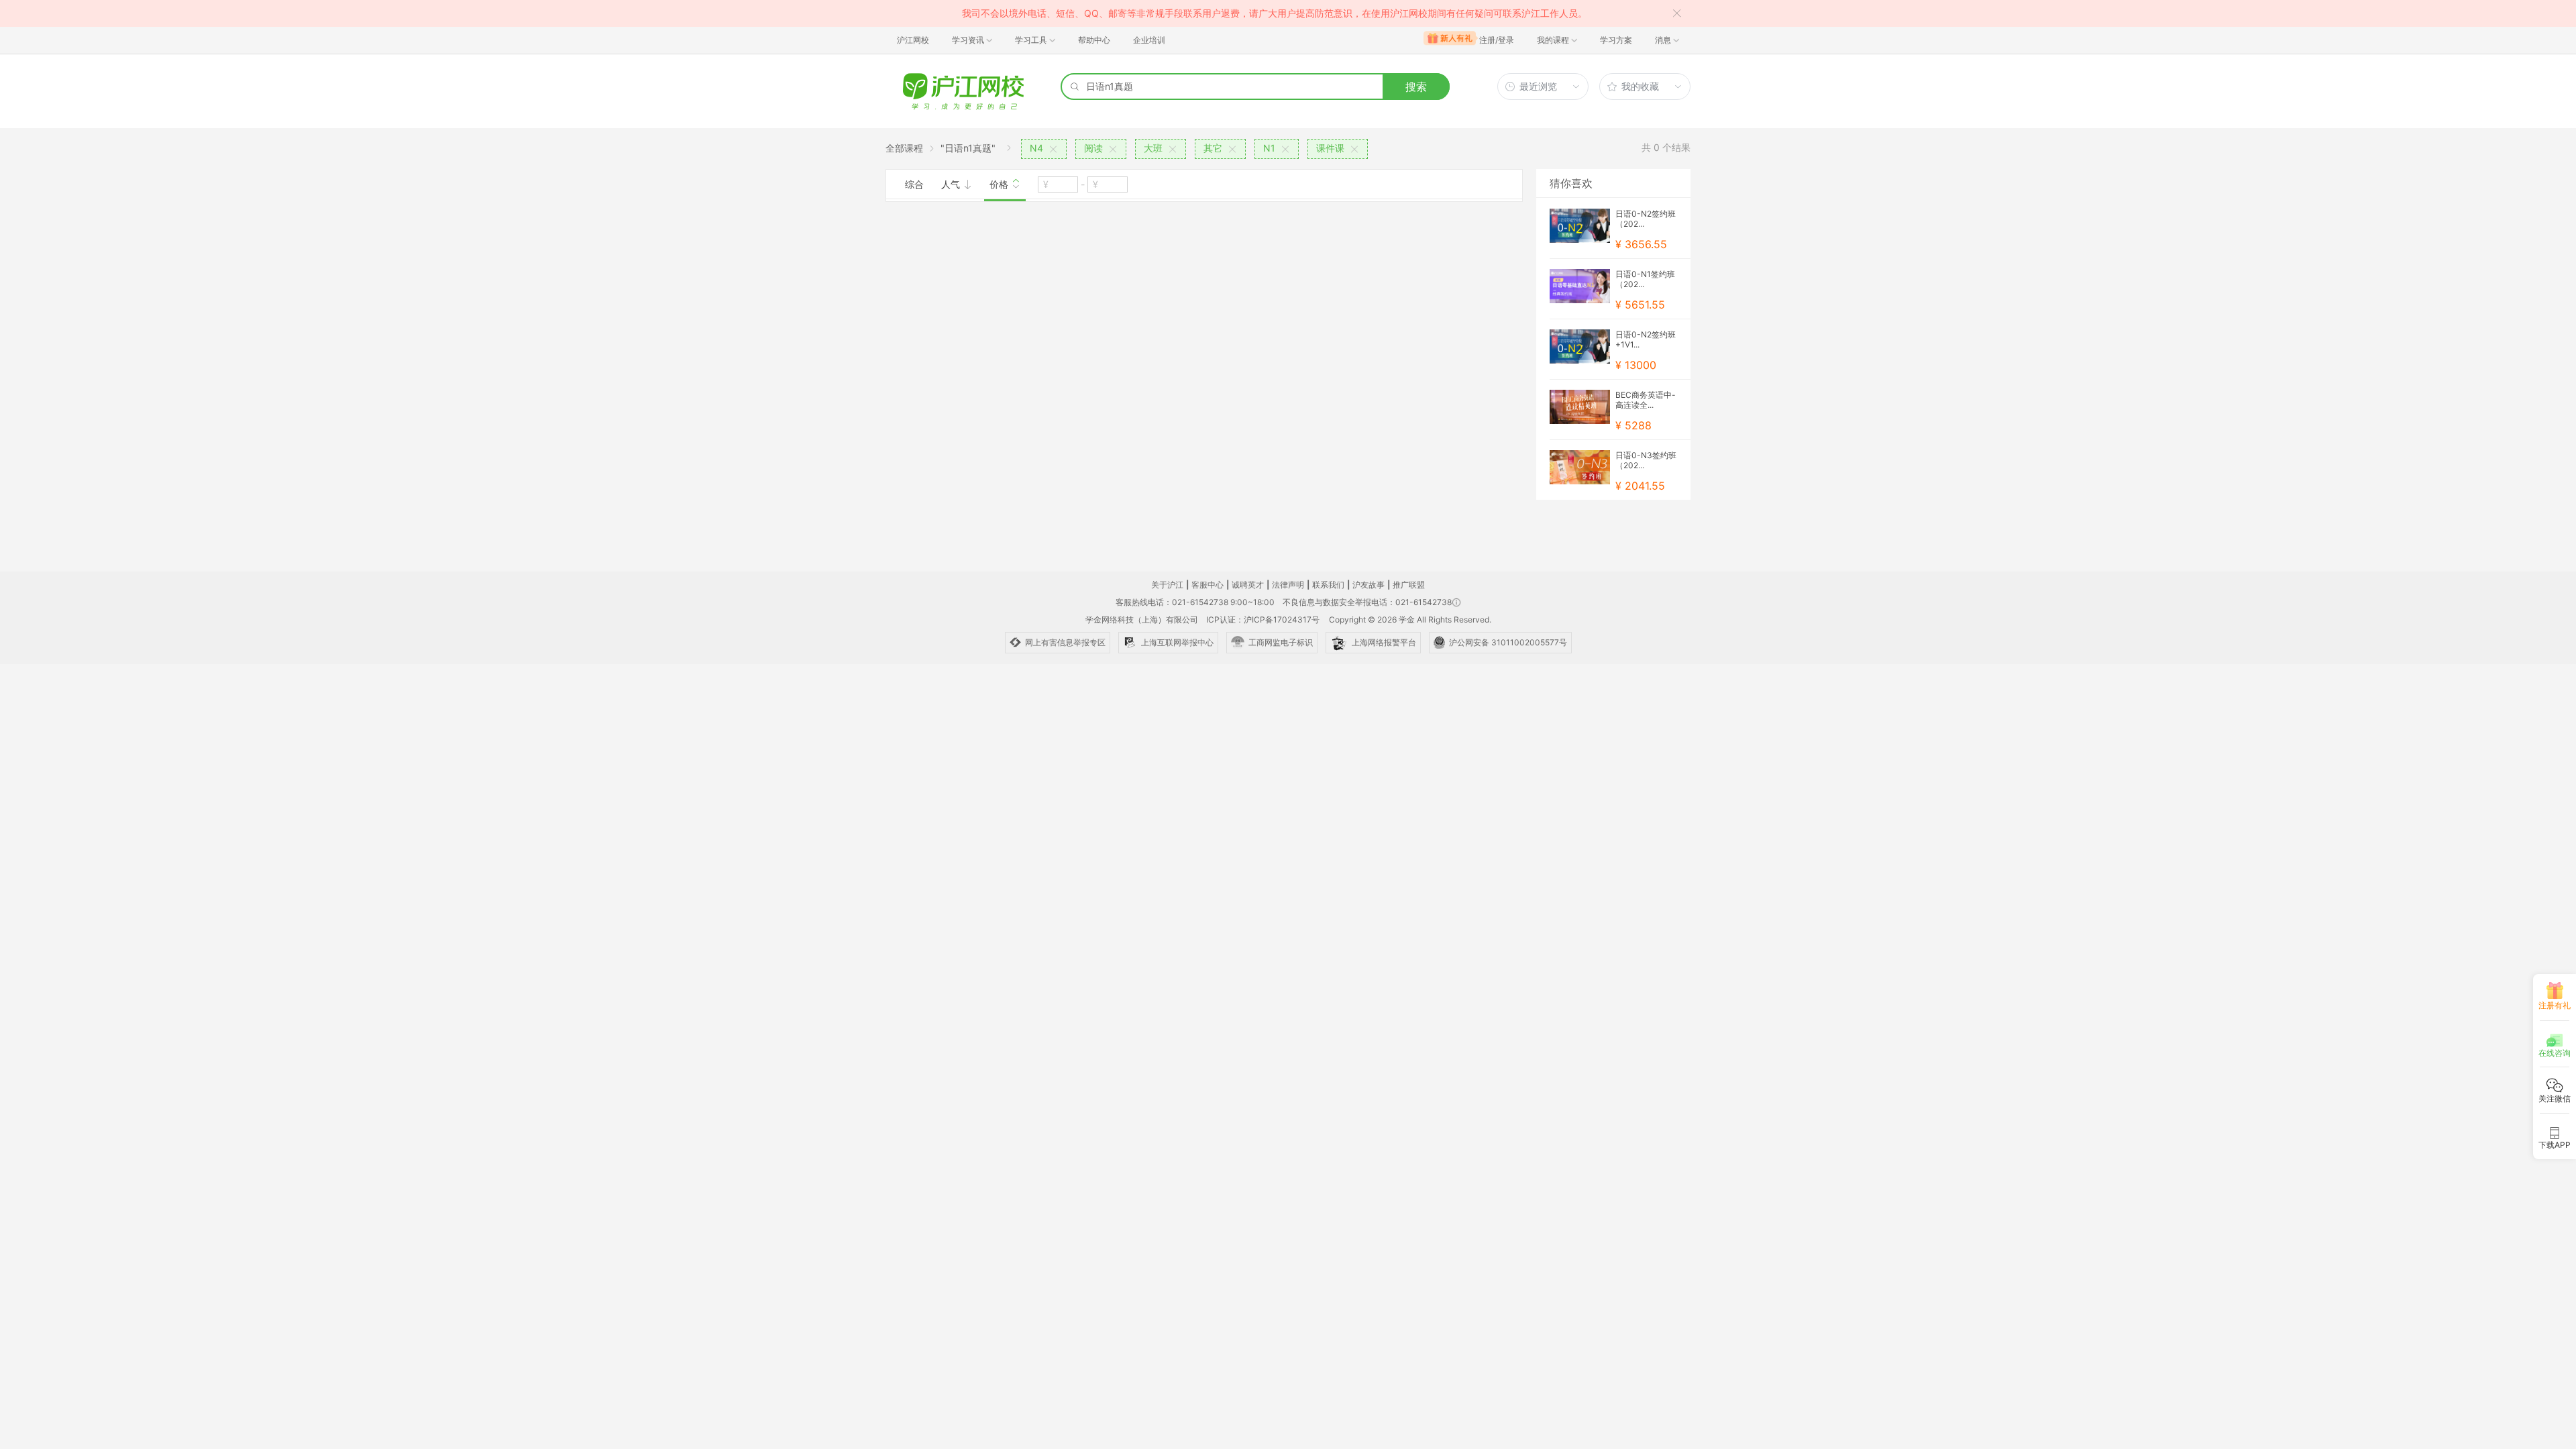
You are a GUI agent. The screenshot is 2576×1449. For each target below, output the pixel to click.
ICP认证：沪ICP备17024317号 (1263, 620)
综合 (914, 184)
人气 (952, 184)
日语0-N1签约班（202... (1645, 279)
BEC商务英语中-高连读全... (1646, 400)
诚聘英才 (1248, 585)
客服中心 (1207, 585)
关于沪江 (1167, 585)
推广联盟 (1409, 585)
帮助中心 (1094, 40)
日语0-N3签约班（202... (1646, 460)
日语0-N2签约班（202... (1646, 219)
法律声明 (1288, 585)
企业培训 (1149, 40)
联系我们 (1328, 585)
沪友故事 (1368, 585)
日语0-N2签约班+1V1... (1646, 339)
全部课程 (904, 148)
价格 (1000, 184)
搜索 (1416, 87)
